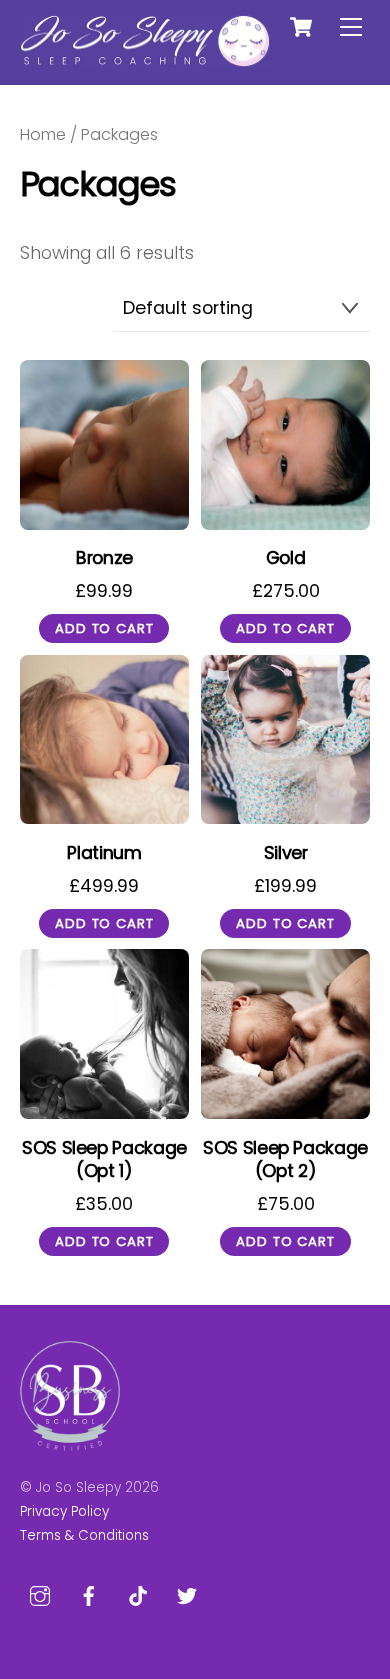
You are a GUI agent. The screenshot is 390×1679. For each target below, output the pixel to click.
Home (43, 134)
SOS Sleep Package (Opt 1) (104, 1160)
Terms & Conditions (84, 1535)
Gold (286, 558)
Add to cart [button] (104, 628)
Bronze (104, 558)
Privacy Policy (64, 1511)
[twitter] (187, 1594)
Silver (286, 853)
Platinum (104, 853)
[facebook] (89, 1594)
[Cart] (301, 27)
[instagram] (40, 1594)
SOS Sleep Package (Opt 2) (285, 1160)
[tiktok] (138, 1594)
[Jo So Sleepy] (145, 58)
